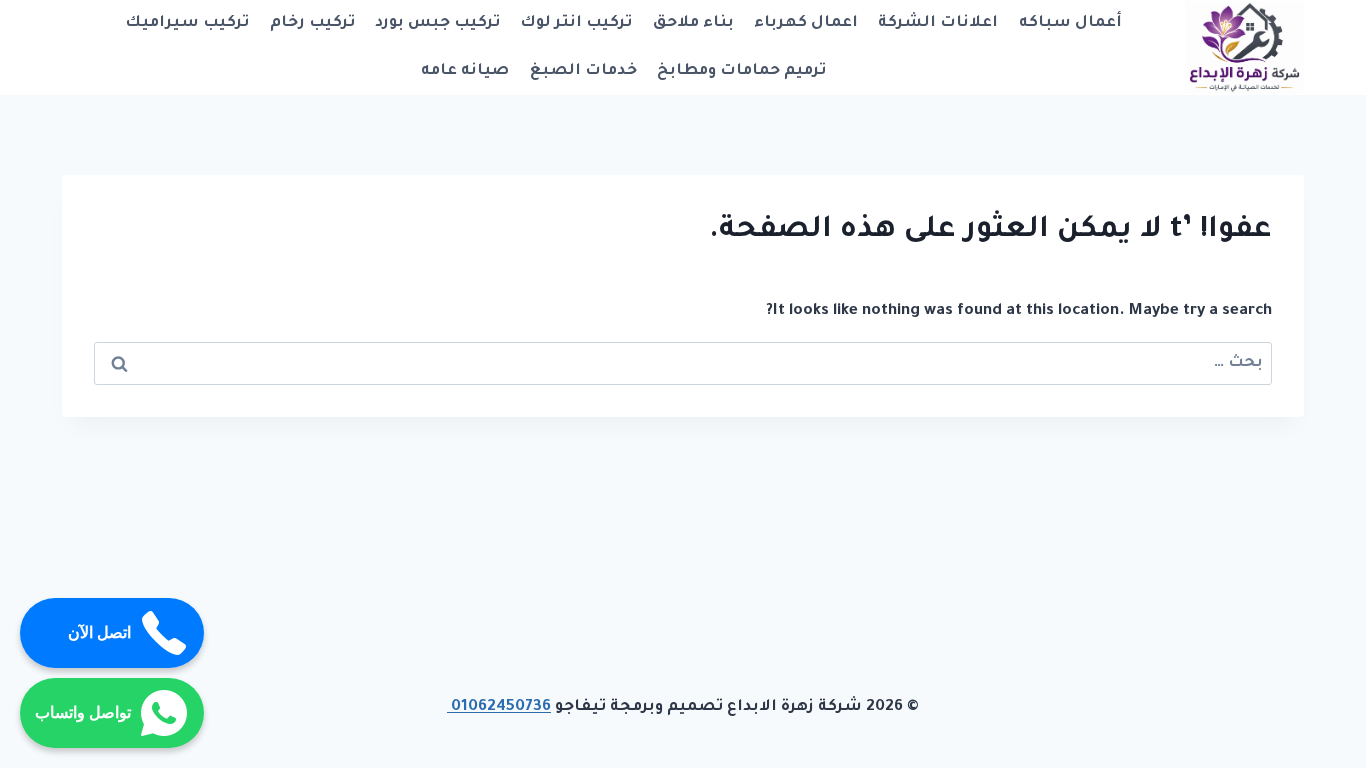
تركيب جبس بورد (437, 23)
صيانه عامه (465, 71)
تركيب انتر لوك (576, 23)
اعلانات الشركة (938, 23)
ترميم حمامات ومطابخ (741, 71)
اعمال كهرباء (806, 23)
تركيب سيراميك (187, 23)
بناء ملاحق (693, 23)
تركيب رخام (312, 23)
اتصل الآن (99, 632)
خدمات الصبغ (583, 71)
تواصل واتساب (83, 712)
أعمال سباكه (1070, 23)
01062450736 (499, 707)
